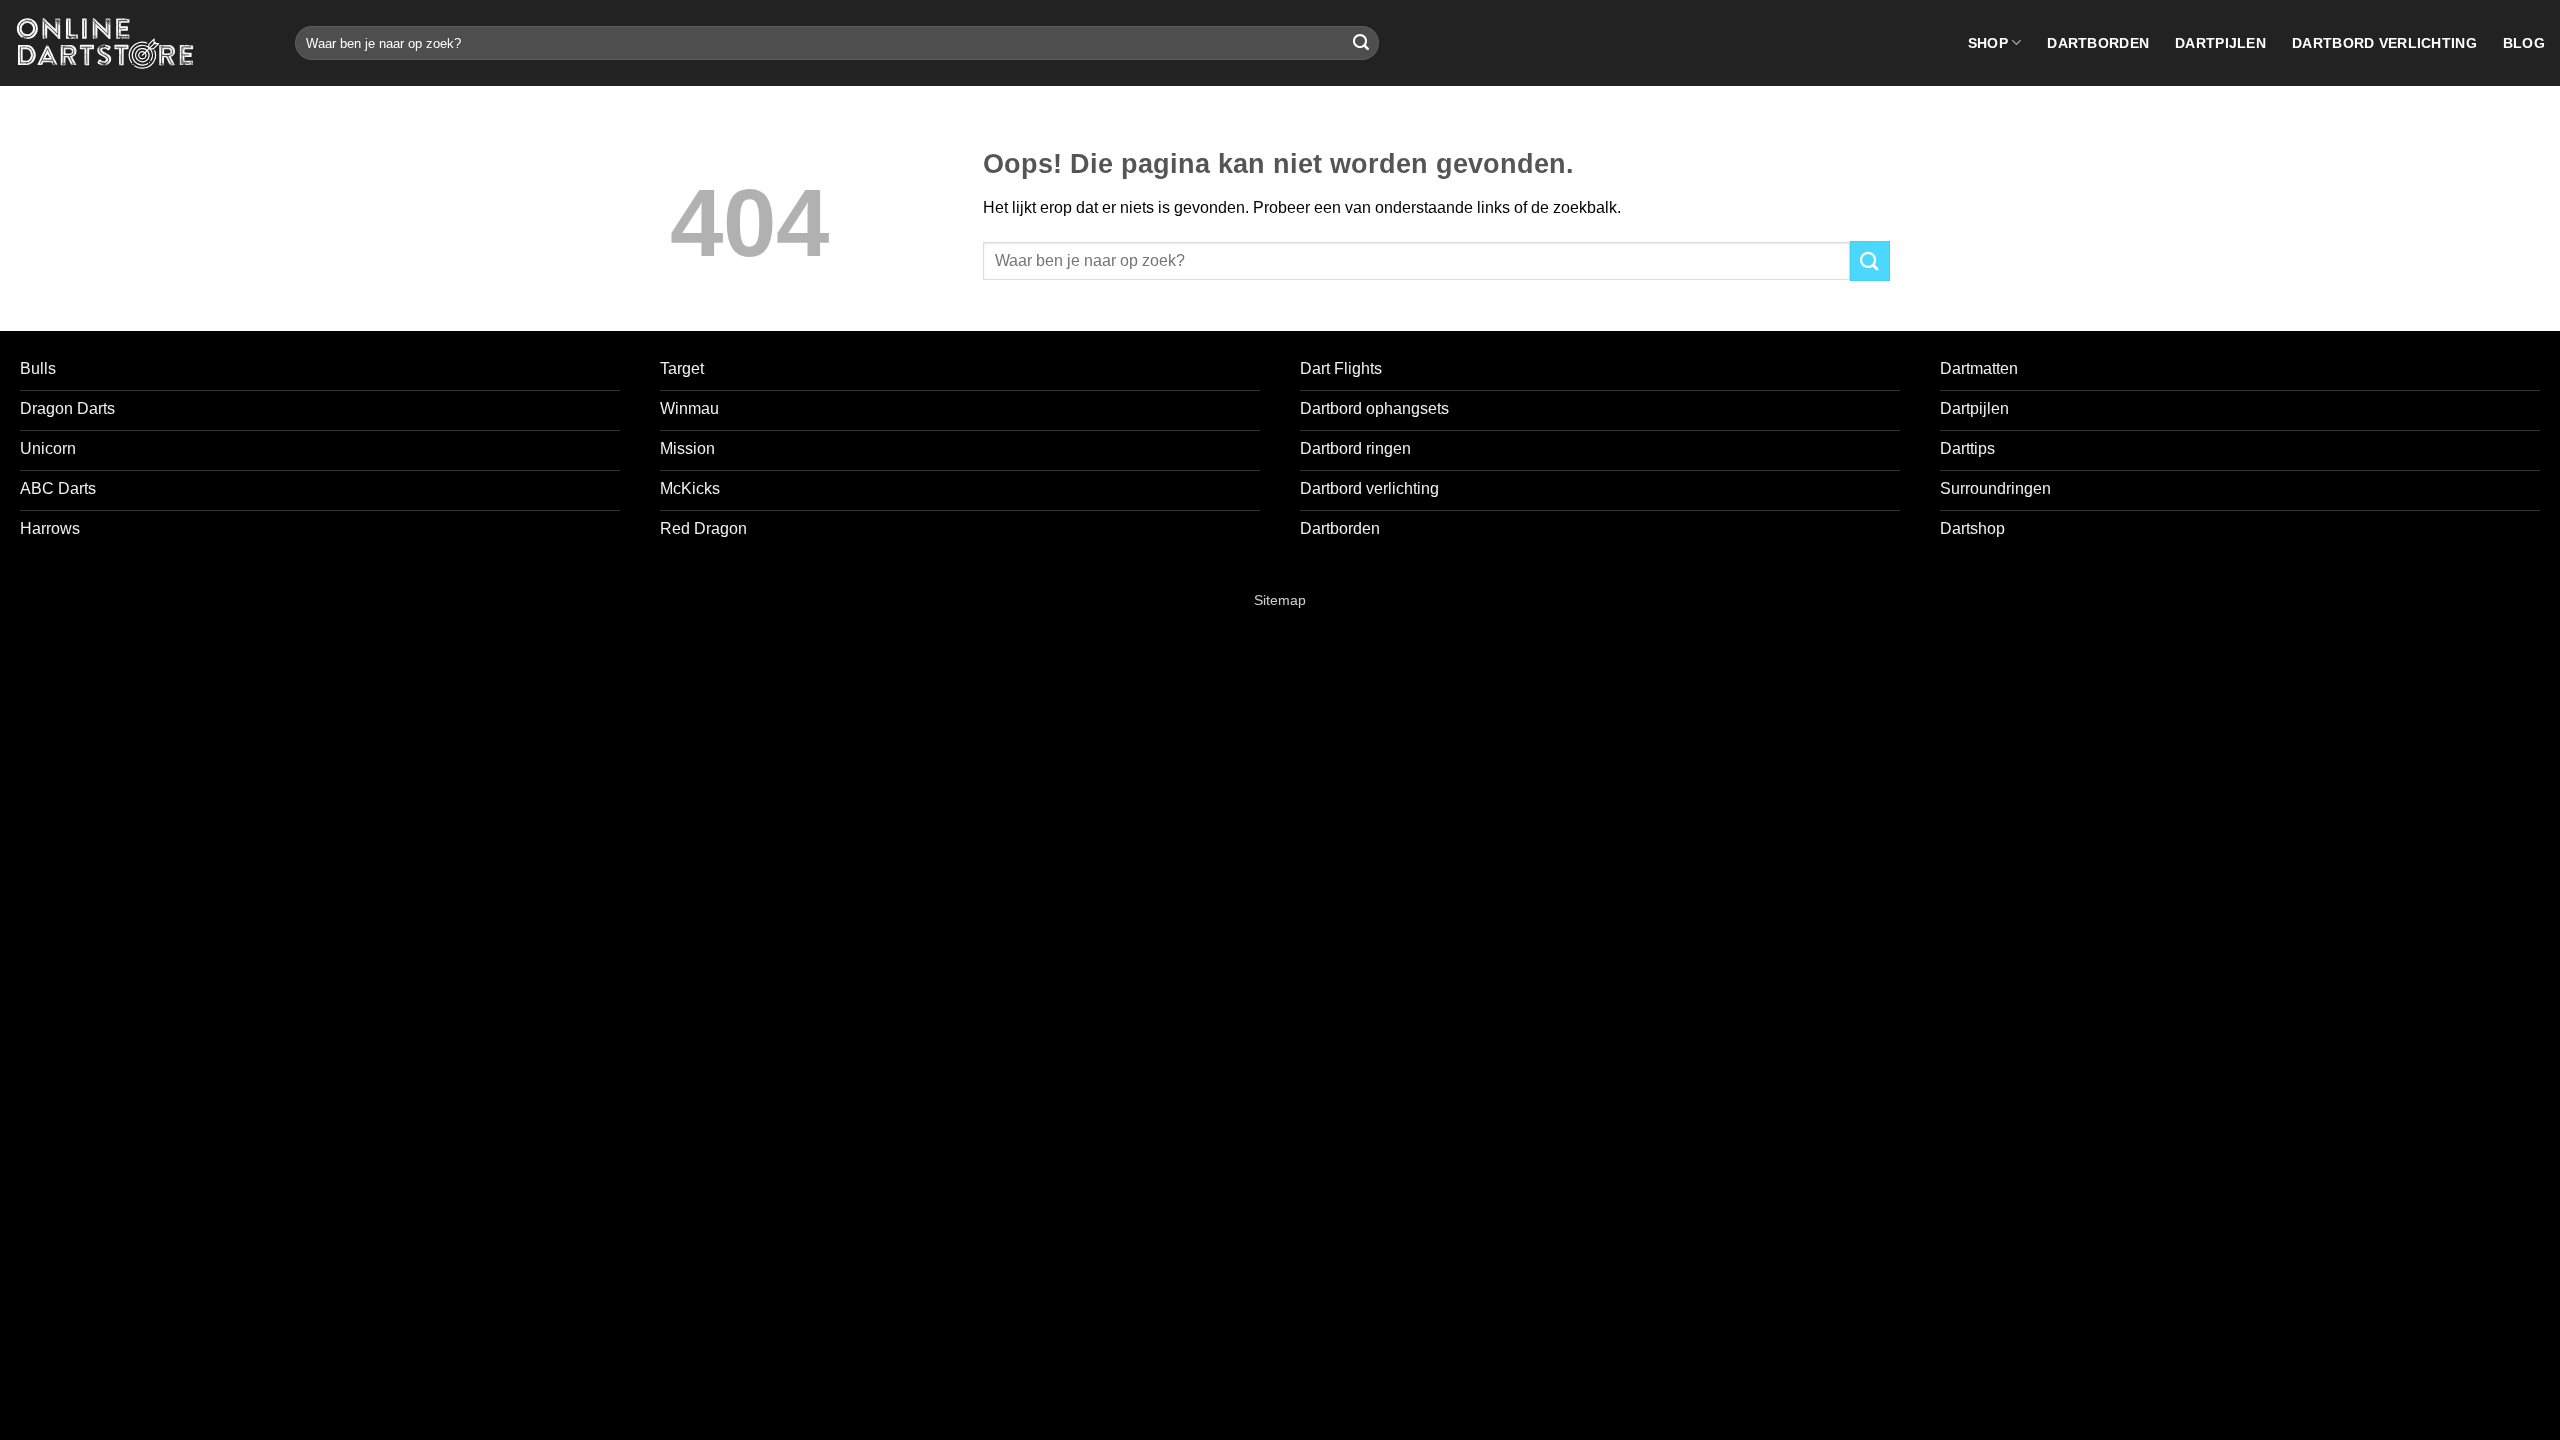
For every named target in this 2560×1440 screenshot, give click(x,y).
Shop (1988, 43)
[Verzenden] (1361, 43)
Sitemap (1280, 600)
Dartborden (2098, 43)
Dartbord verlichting (2384, 43)
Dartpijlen (2220, 43)
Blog (2524, 43)
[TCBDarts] (105, 43)
